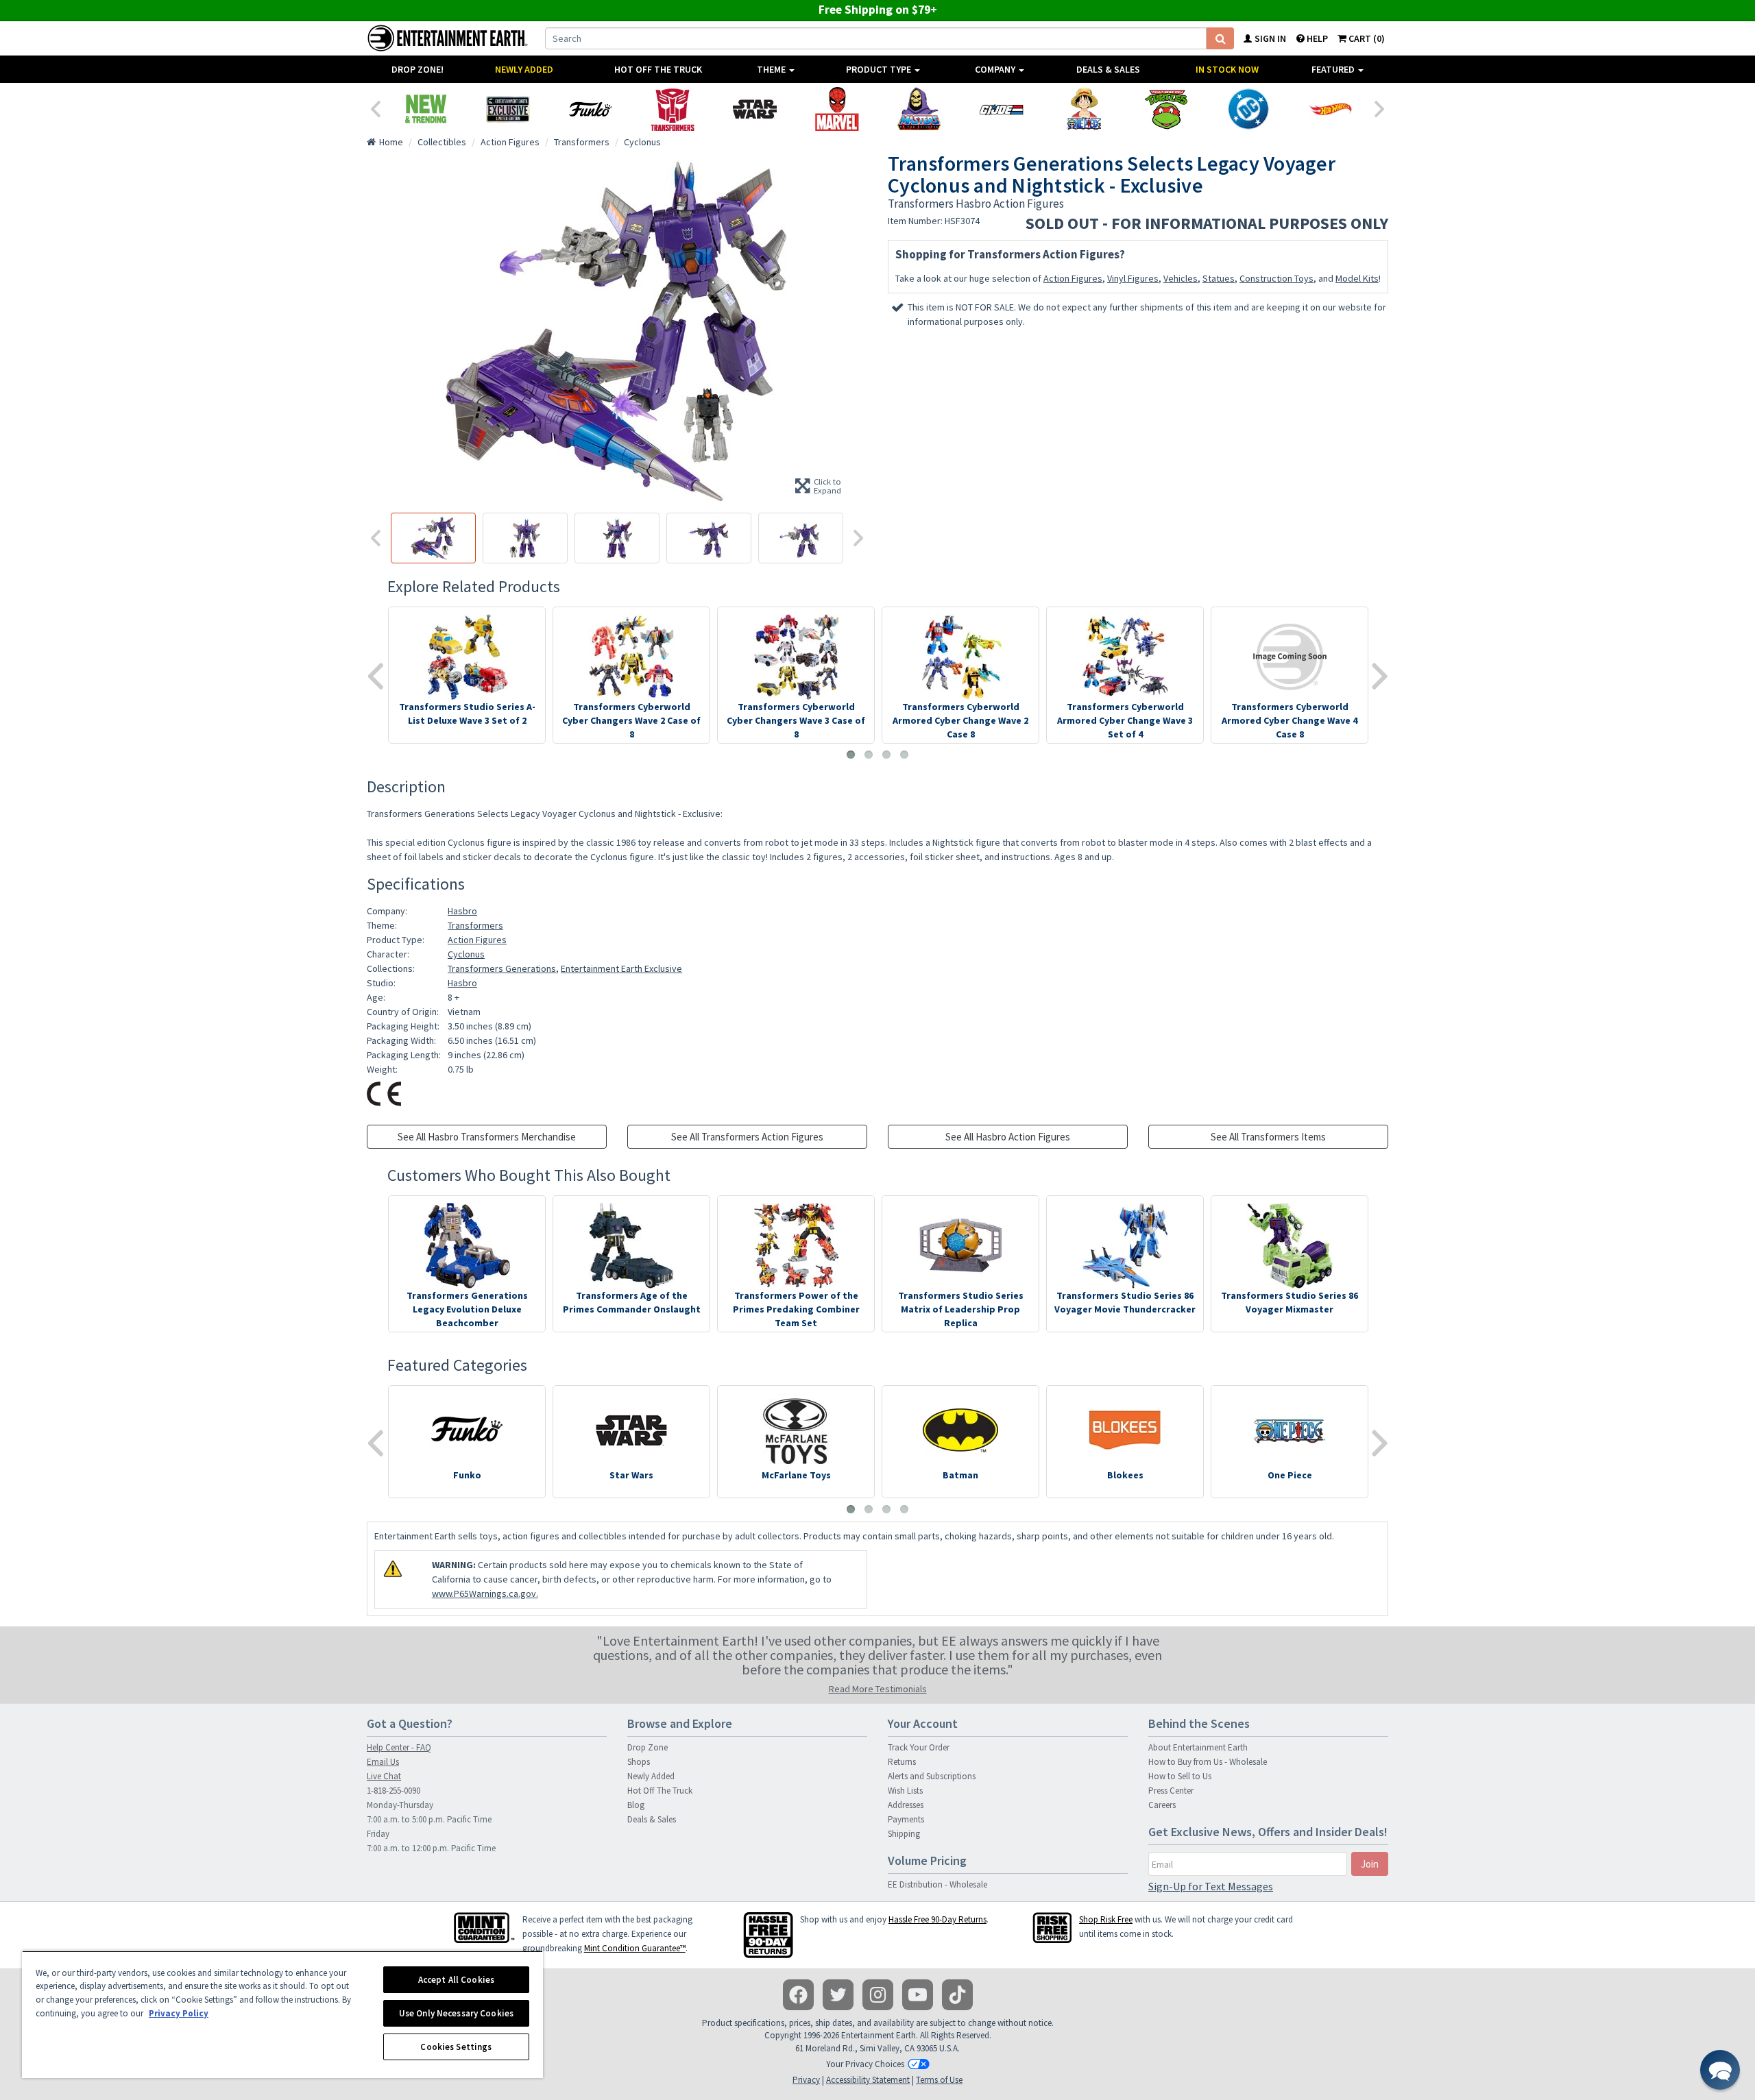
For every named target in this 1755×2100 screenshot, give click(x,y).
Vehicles (1181, 278)
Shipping (904, 1834)
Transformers (475, 925)
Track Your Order (919, 1747)
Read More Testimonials (878, 1689)
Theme (772, 69)
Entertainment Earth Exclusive (621, 968)
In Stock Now (1227, 69)
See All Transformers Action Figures (747, 1137)
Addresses (906, 1805)
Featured (1334, 69)
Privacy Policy (179, 2013)
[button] (1720, 2070)
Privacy (806, 2080)
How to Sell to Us (1180, 1776)
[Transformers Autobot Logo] (673, 109)
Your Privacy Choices (865, 2064)
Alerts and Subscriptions (932, 1776)
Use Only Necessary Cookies (456, 2013)
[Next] (1380, 108)
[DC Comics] (1248, 109)
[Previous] (375, 108)
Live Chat (384, 1776)
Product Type (880, 69)
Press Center (1171, 1791)
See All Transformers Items (1268, 1137)
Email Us (383, 1762)
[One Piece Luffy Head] (1084, 109)
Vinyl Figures (1133, 278)
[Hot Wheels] (1331, 109)
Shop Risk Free (1106, 1919)
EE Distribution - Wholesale (937, 1884)
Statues (1219, 278)
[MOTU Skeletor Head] (919, 109)
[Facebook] (798, 1995)
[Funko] (590, 109)
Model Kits (1357, 278)
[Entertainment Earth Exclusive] (508, 109)
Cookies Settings (456, 2047)
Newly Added (524, 69)
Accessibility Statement (868, 2080)
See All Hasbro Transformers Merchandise (487, 1137)
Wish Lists (905, 1791)
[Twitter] (838, 1995)
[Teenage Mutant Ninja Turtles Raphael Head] (1166, 109)
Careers (1162, 1805)
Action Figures (1073, 278)
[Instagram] (878, 1995)
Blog (636, 1805)
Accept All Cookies (456, 1980)
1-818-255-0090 (394, 1791)
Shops (639, 1762)
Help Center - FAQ (399, 1747)
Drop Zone (647, 1747)
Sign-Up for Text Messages (1211, 1886)
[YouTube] (918, 1995)
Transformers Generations (502, 968)
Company (996, 69)
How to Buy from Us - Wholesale (1208, 1762)
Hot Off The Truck (658, 69)
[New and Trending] (426, 109)
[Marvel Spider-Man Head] (837, 109)
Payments (906, 1819)
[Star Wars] (755, 109)
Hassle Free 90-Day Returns (937, 1919)
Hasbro (462, 911)
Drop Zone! (417, 69)
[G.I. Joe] (1002, 109)
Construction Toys (1276, 278)
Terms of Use (939, 2080)
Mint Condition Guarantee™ (635, 1948)
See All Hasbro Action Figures (1008, 1137)
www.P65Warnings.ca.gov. (485, 1594)
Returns (902, 1762)
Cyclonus (466, 954)
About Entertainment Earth (1198, 1747)
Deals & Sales (1108, 69)
